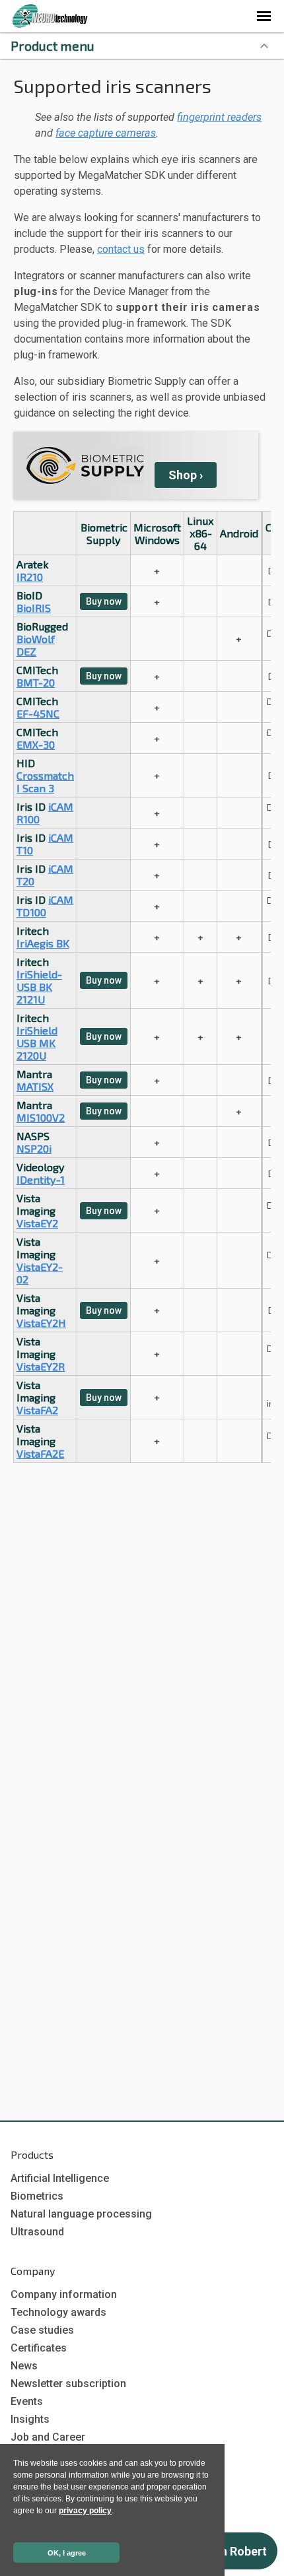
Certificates (39, 2348)
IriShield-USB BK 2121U (39, 987)
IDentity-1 (41, 1179)
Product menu (53, 46)
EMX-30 (36, 744)
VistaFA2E (40, 1453)
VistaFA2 (37, 1410)
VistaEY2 (37, 1223)
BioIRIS (34, 608)
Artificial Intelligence (60, 2178)
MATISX (35, 1086)
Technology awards (58, 2312)
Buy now (104, 601)
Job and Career (48, 2437)
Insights (30, 2419)
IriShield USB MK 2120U (37, 1043)
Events (27, 2401)
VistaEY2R (41, 1366)
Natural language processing (81, 2214)
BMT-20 (36, 682)
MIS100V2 (41, 1117)
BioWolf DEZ (36, 645)
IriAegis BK (43, 943)
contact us (121, 249)
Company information (64, 2294)
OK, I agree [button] (67, 2553)
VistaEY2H (41, 1323)
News (24, 2366)
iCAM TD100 (45, 906)
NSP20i (34, 1148)
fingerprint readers (219, 117)
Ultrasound (37, 2232)
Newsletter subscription (68, 2384)
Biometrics (37, 2196)
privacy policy (85, 2511)
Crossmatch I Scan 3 (45, 782)
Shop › (186, 475)
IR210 (30, 577)
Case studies (42, 2330)
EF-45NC (38, 713)
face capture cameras (106, 133)
